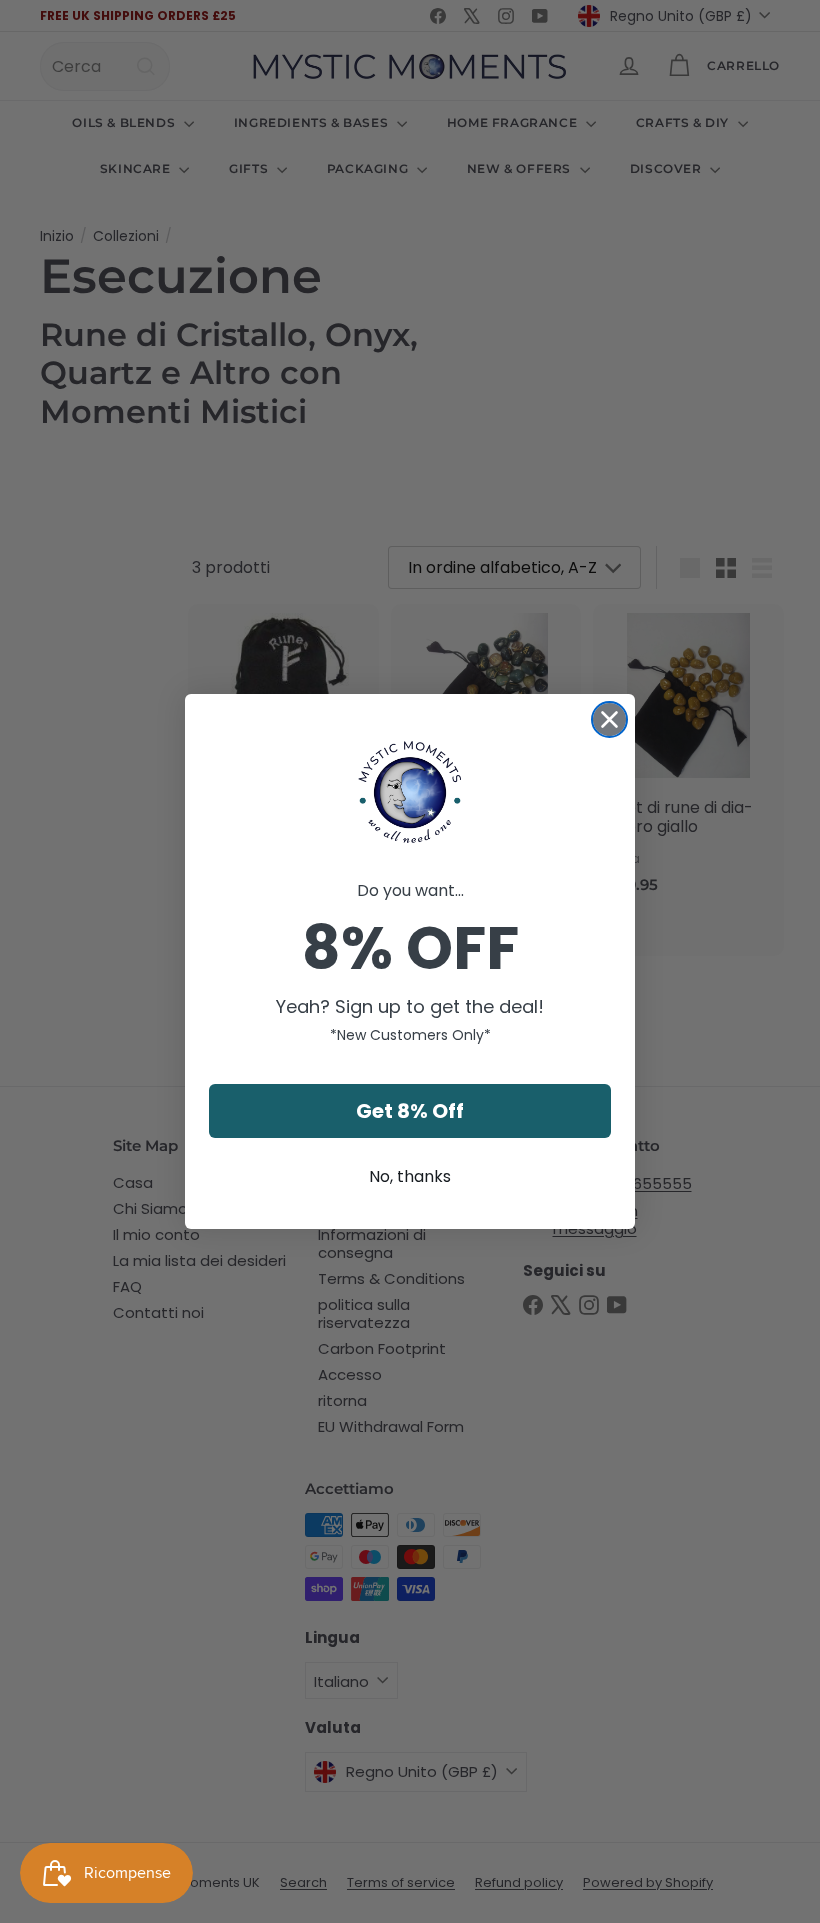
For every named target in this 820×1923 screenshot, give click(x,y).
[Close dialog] (609, 719)
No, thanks (410, 1176)
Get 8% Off (410, 1111)
